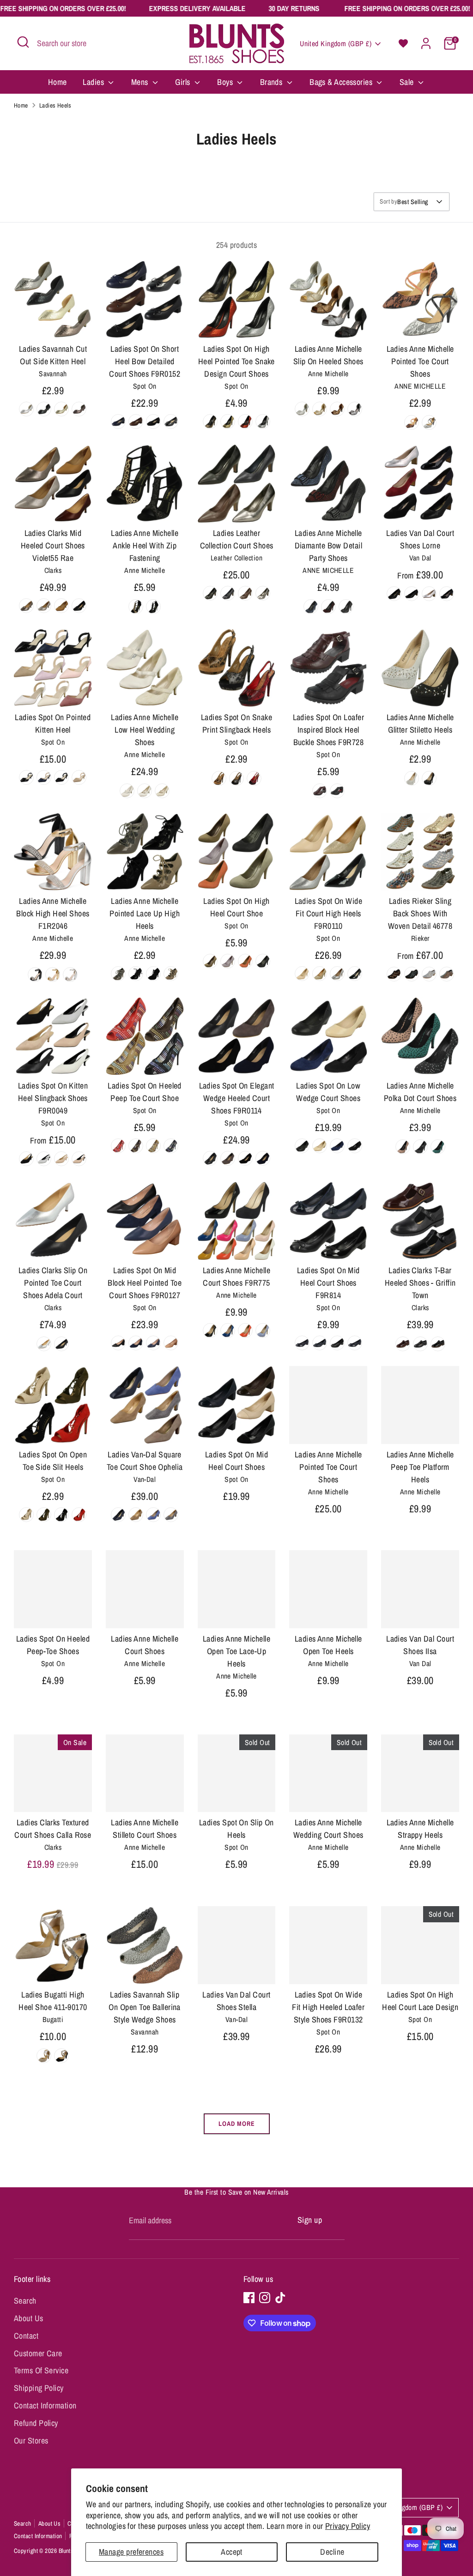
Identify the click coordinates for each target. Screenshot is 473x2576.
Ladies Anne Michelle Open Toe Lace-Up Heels (236, 1651)
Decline (332, 2552)
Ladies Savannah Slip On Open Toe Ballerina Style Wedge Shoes (144, 2007)
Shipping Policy (39, 2388)
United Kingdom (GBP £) (336, 44)
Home (58, 82)
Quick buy (53, 322)
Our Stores (31, 2441)
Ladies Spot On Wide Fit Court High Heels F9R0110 (329, 913)
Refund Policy (36, 2423)
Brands (272, 82)
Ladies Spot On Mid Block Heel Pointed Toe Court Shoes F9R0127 (145, 1283)
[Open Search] (23, 42)
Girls (184, 82)
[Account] (426, 43)
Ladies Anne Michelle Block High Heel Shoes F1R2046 (53, 913)
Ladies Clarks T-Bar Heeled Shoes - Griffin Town (420, 1283)
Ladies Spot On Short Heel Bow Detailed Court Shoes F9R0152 (145, 361)
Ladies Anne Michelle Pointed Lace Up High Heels (145, 913)
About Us (29, 2318)
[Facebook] (249, 2298)
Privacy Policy (348, 2526)
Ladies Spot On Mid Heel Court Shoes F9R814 (328, 1283)
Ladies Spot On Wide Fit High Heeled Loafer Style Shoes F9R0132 (328, 2007)
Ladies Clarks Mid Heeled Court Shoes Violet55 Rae (53, 545)
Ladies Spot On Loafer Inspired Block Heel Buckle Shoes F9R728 (328, 730)
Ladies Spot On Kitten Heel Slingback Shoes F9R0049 (53, 1098)
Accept (232, 2552)
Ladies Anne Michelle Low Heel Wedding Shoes (145, 730)
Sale (408, 82)
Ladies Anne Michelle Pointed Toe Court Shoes (420, 361)
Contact (26, 2336)
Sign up (310, 2220)
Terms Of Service (41, 2370)
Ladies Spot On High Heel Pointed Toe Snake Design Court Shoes (236, 361)
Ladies (94, 82)
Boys (226, 82)
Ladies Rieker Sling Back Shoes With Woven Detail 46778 (420, 913)
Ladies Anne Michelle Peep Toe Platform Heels (420, 1467)
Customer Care (38, 2353)
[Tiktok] (280, 2298)
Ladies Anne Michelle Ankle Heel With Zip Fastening (145, 545)
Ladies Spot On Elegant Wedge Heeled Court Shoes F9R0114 (237, 1098)
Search (25, 2301)
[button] (403, 43)
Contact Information (45, 2405)
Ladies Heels (55, 105)
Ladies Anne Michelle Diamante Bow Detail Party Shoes (329, 545)
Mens (141, 82)
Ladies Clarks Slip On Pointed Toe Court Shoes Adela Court (53, 1283)
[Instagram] (265, 2298)
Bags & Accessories (342, 82)
